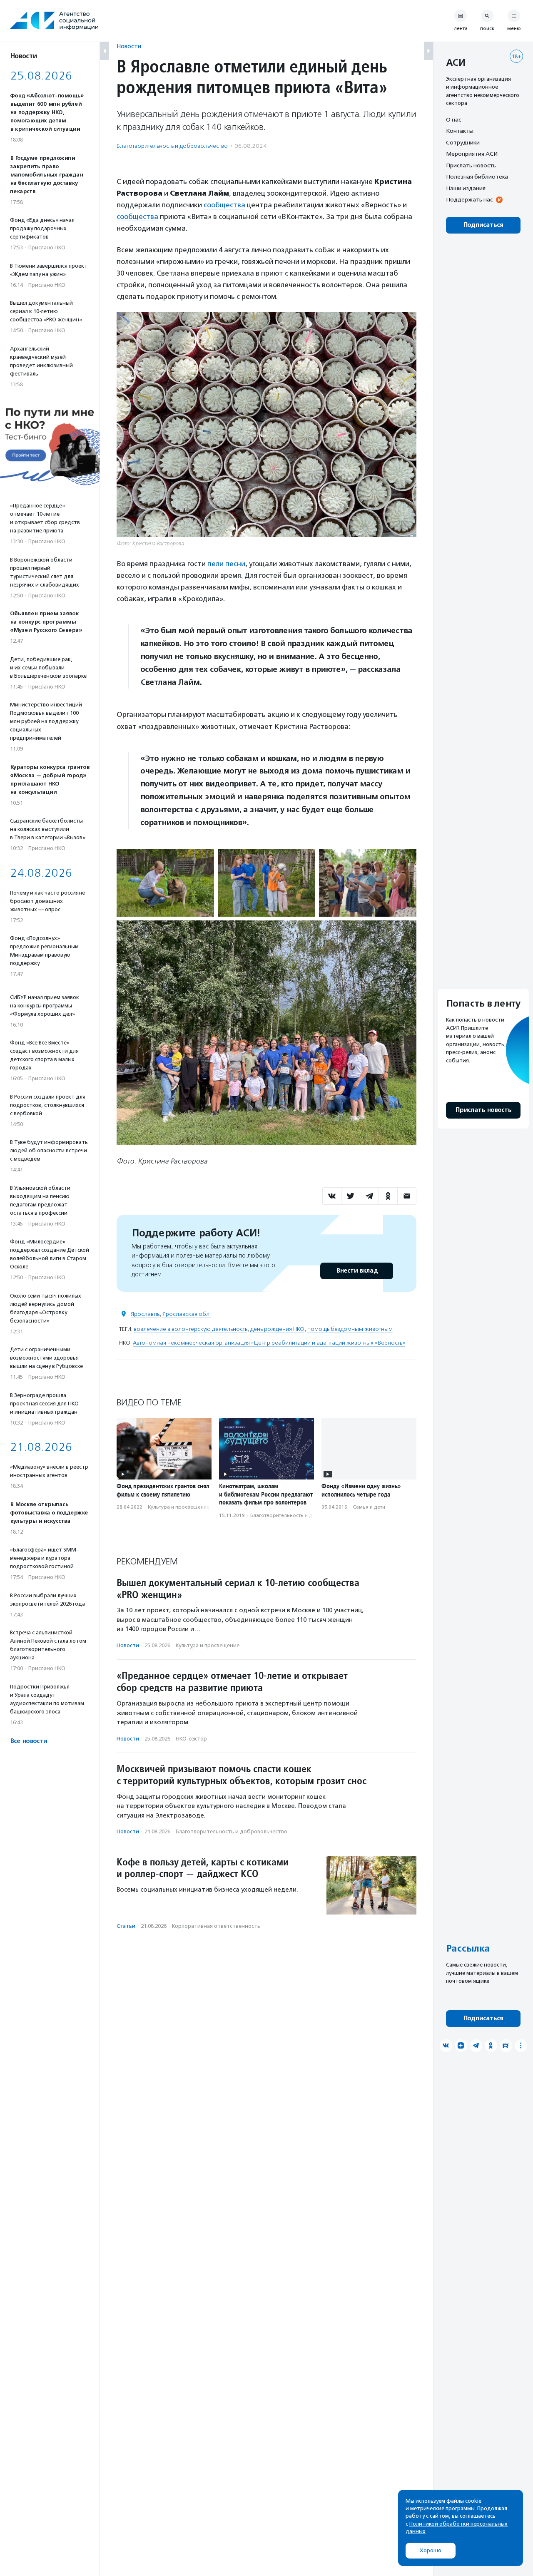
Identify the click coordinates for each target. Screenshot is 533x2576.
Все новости (29, 1741)
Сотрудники (463, 142)
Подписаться (483, 225)
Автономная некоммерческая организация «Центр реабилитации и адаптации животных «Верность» (269, 1343)
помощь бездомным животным (350, 1329)
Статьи (126, 1926)
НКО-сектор (191, 1739)
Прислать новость (471, 165)
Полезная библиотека (477, 177)
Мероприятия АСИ (472, 154)
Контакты (460, 131)
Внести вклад (357, 1271)
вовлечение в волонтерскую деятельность (191, 1329)
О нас (453, 119)
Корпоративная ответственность (216, 1926)
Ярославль (145, 1314)
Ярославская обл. (187, 1314)
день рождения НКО (277, 1329)
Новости (129, 46)
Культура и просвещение (179, 1507)
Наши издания (466, 188)
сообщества (224, 205)
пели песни (226, 564)
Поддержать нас (469, 200)
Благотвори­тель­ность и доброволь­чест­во (172, 146)
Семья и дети (369, 1507)
